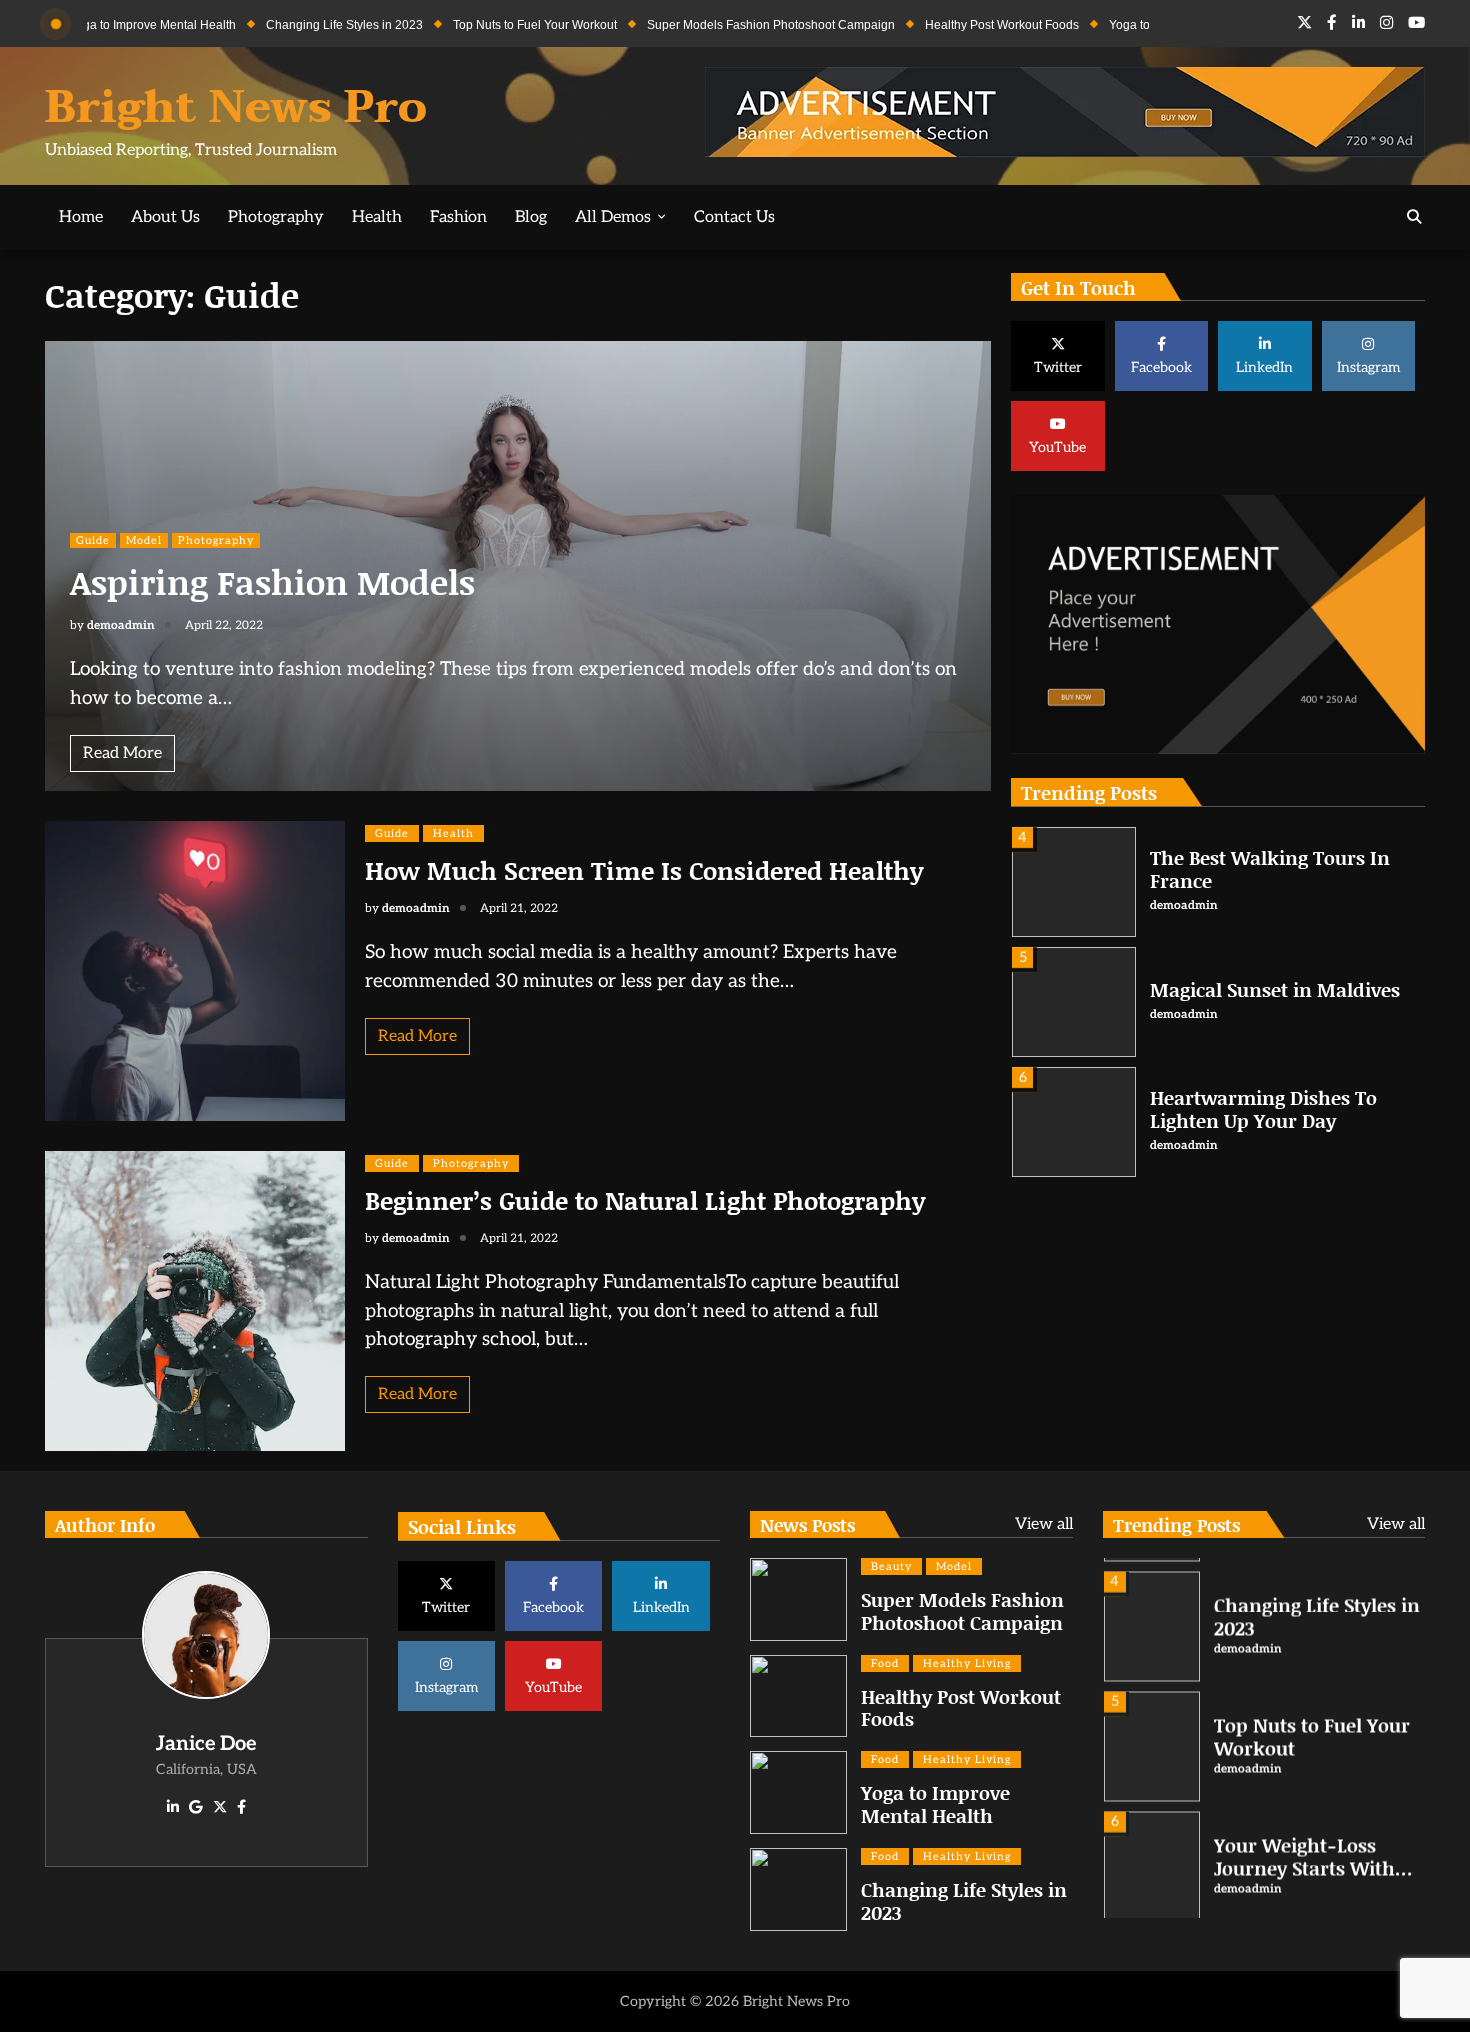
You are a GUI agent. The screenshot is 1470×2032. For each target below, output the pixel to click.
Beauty (891, 1566)
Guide (93, 540)
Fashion (458, 217)
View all (1044, 1524)
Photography (276, 217)
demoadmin (121, 625)
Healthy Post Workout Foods (932, 25)
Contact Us (734, 217)
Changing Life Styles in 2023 (274, 25)
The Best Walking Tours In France (1270, 869)
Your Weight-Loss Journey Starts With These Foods (1304, 1855)
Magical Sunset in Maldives (1275, 989)
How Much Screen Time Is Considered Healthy (644, 870)
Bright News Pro (236, 107)
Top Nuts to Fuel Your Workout (465, 25)
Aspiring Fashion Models (272, 581)
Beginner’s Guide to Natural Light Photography (645, 1200)
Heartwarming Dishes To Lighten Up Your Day (1263, 1109)
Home (81, 217)
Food (885, 1663)
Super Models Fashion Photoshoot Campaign (701, 25)
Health (377, 217)
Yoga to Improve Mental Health (1122, 25)
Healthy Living (967, 1663)
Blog (531, 217)
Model (144, 540)
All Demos (613, 217)
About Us (165, 217)
